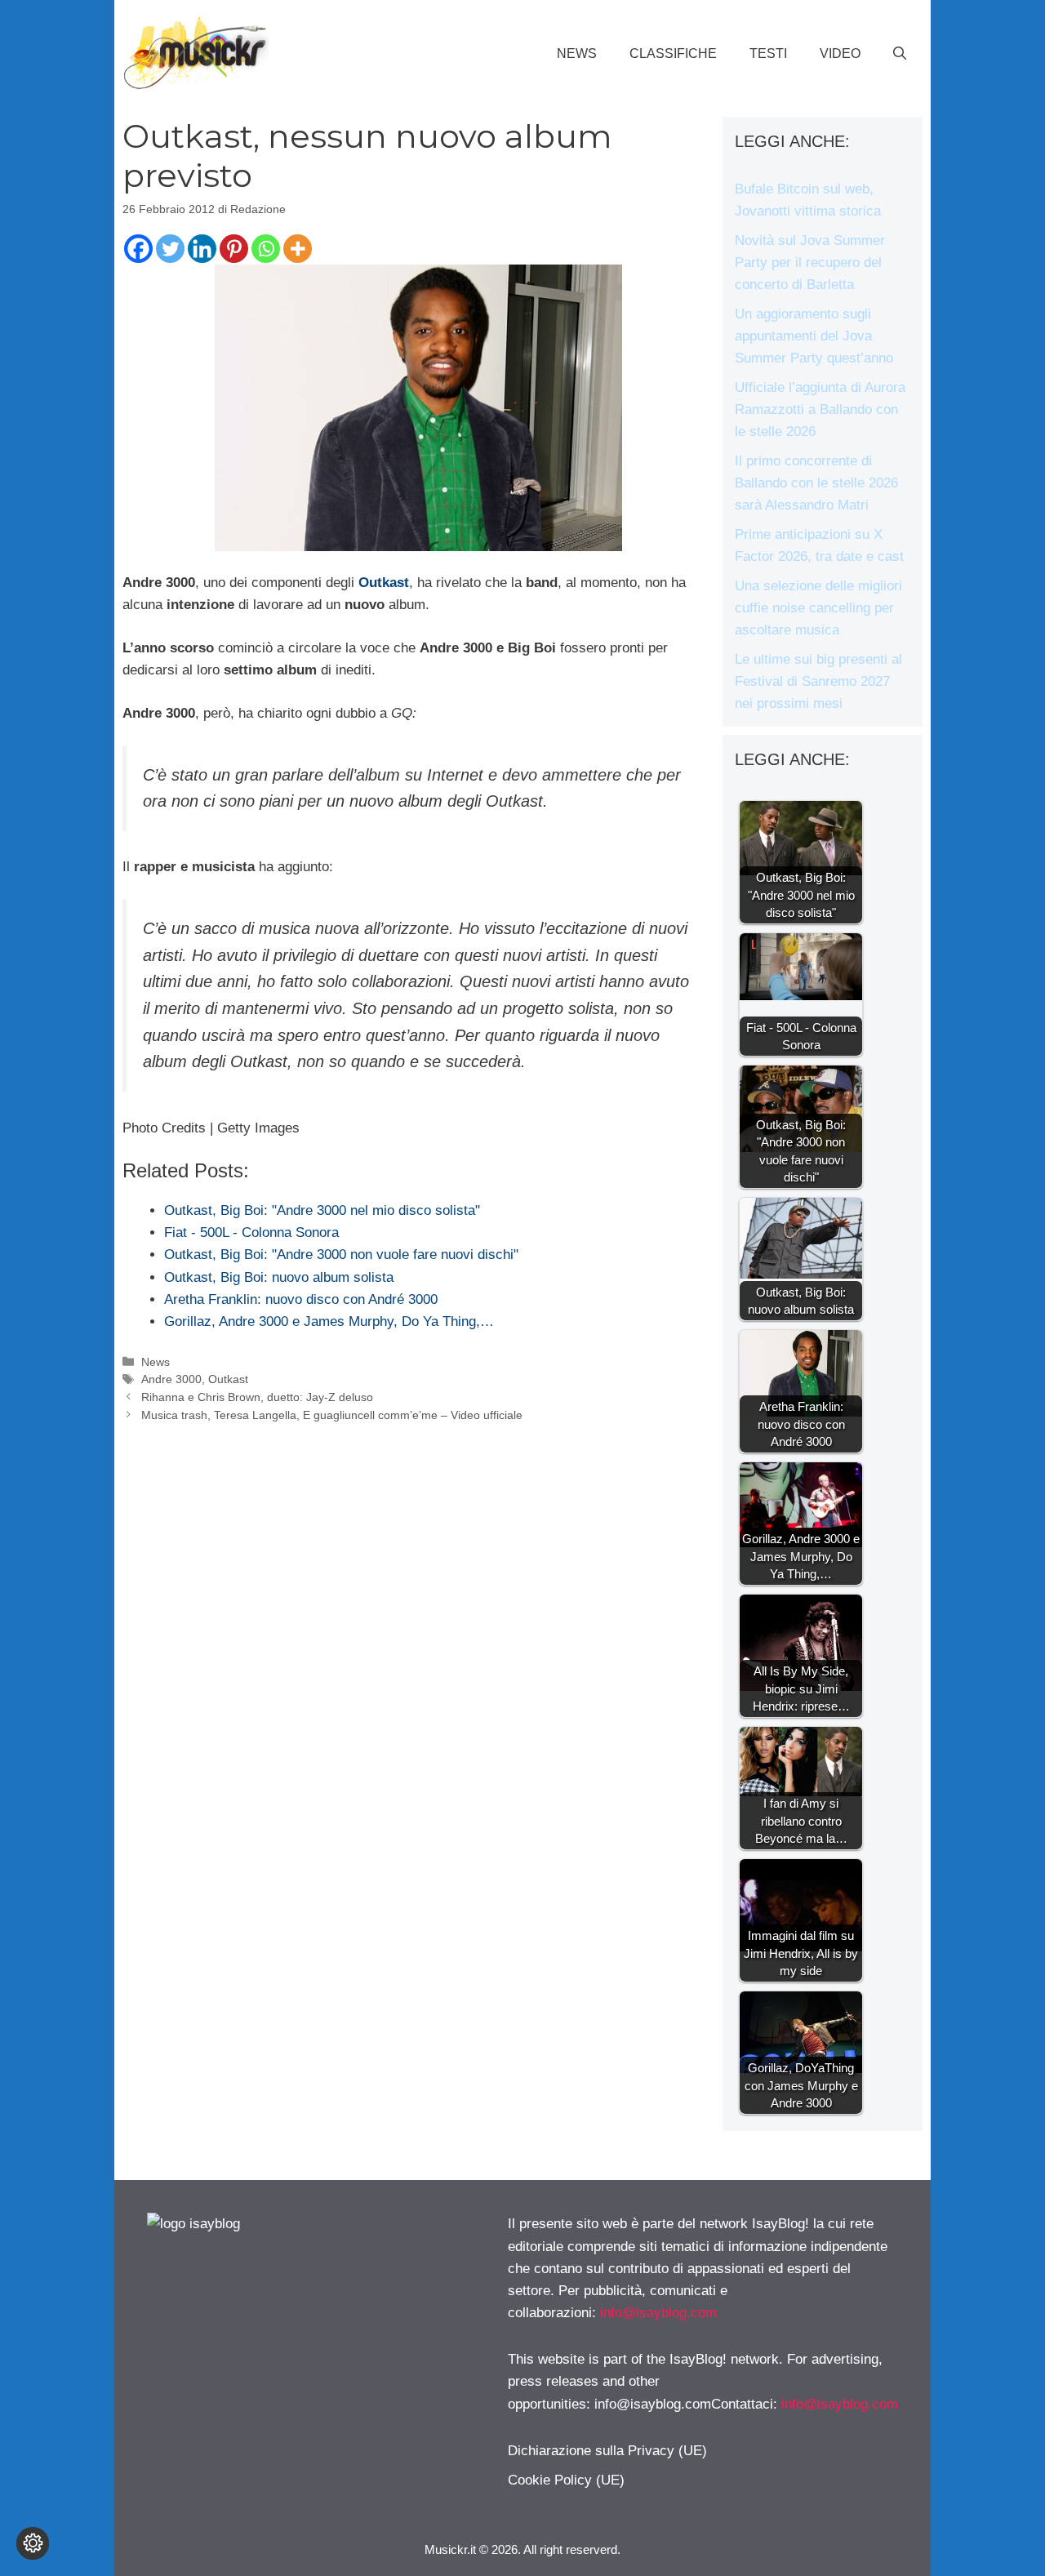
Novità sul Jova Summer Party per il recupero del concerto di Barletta (810, 262)
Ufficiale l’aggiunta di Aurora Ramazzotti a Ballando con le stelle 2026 (820, 409)
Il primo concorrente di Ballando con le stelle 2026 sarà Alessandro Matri (816, 483)
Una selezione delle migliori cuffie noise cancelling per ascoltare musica (818, 608)
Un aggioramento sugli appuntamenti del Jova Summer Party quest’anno (814, 336)
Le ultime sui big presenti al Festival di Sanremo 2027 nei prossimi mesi (818, 681)
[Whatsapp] (266, 249)
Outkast (384, 583)
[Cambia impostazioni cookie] (33, 2543)
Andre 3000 (171, 1379)
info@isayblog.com (658, 2313)
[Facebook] (138, 249)
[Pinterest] (234, 249)
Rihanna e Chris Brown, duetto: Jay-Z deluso (257, 1397)
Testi (768, 53)
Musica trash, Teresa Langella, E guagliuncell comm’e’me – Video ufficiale (332, 1415)
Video (840, 53)
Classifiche (673, 53)
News (577, 53)
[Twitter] (170, 249)
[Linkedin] (202, 249)
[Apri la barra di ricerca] (900, 54)
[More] (298, 249)
